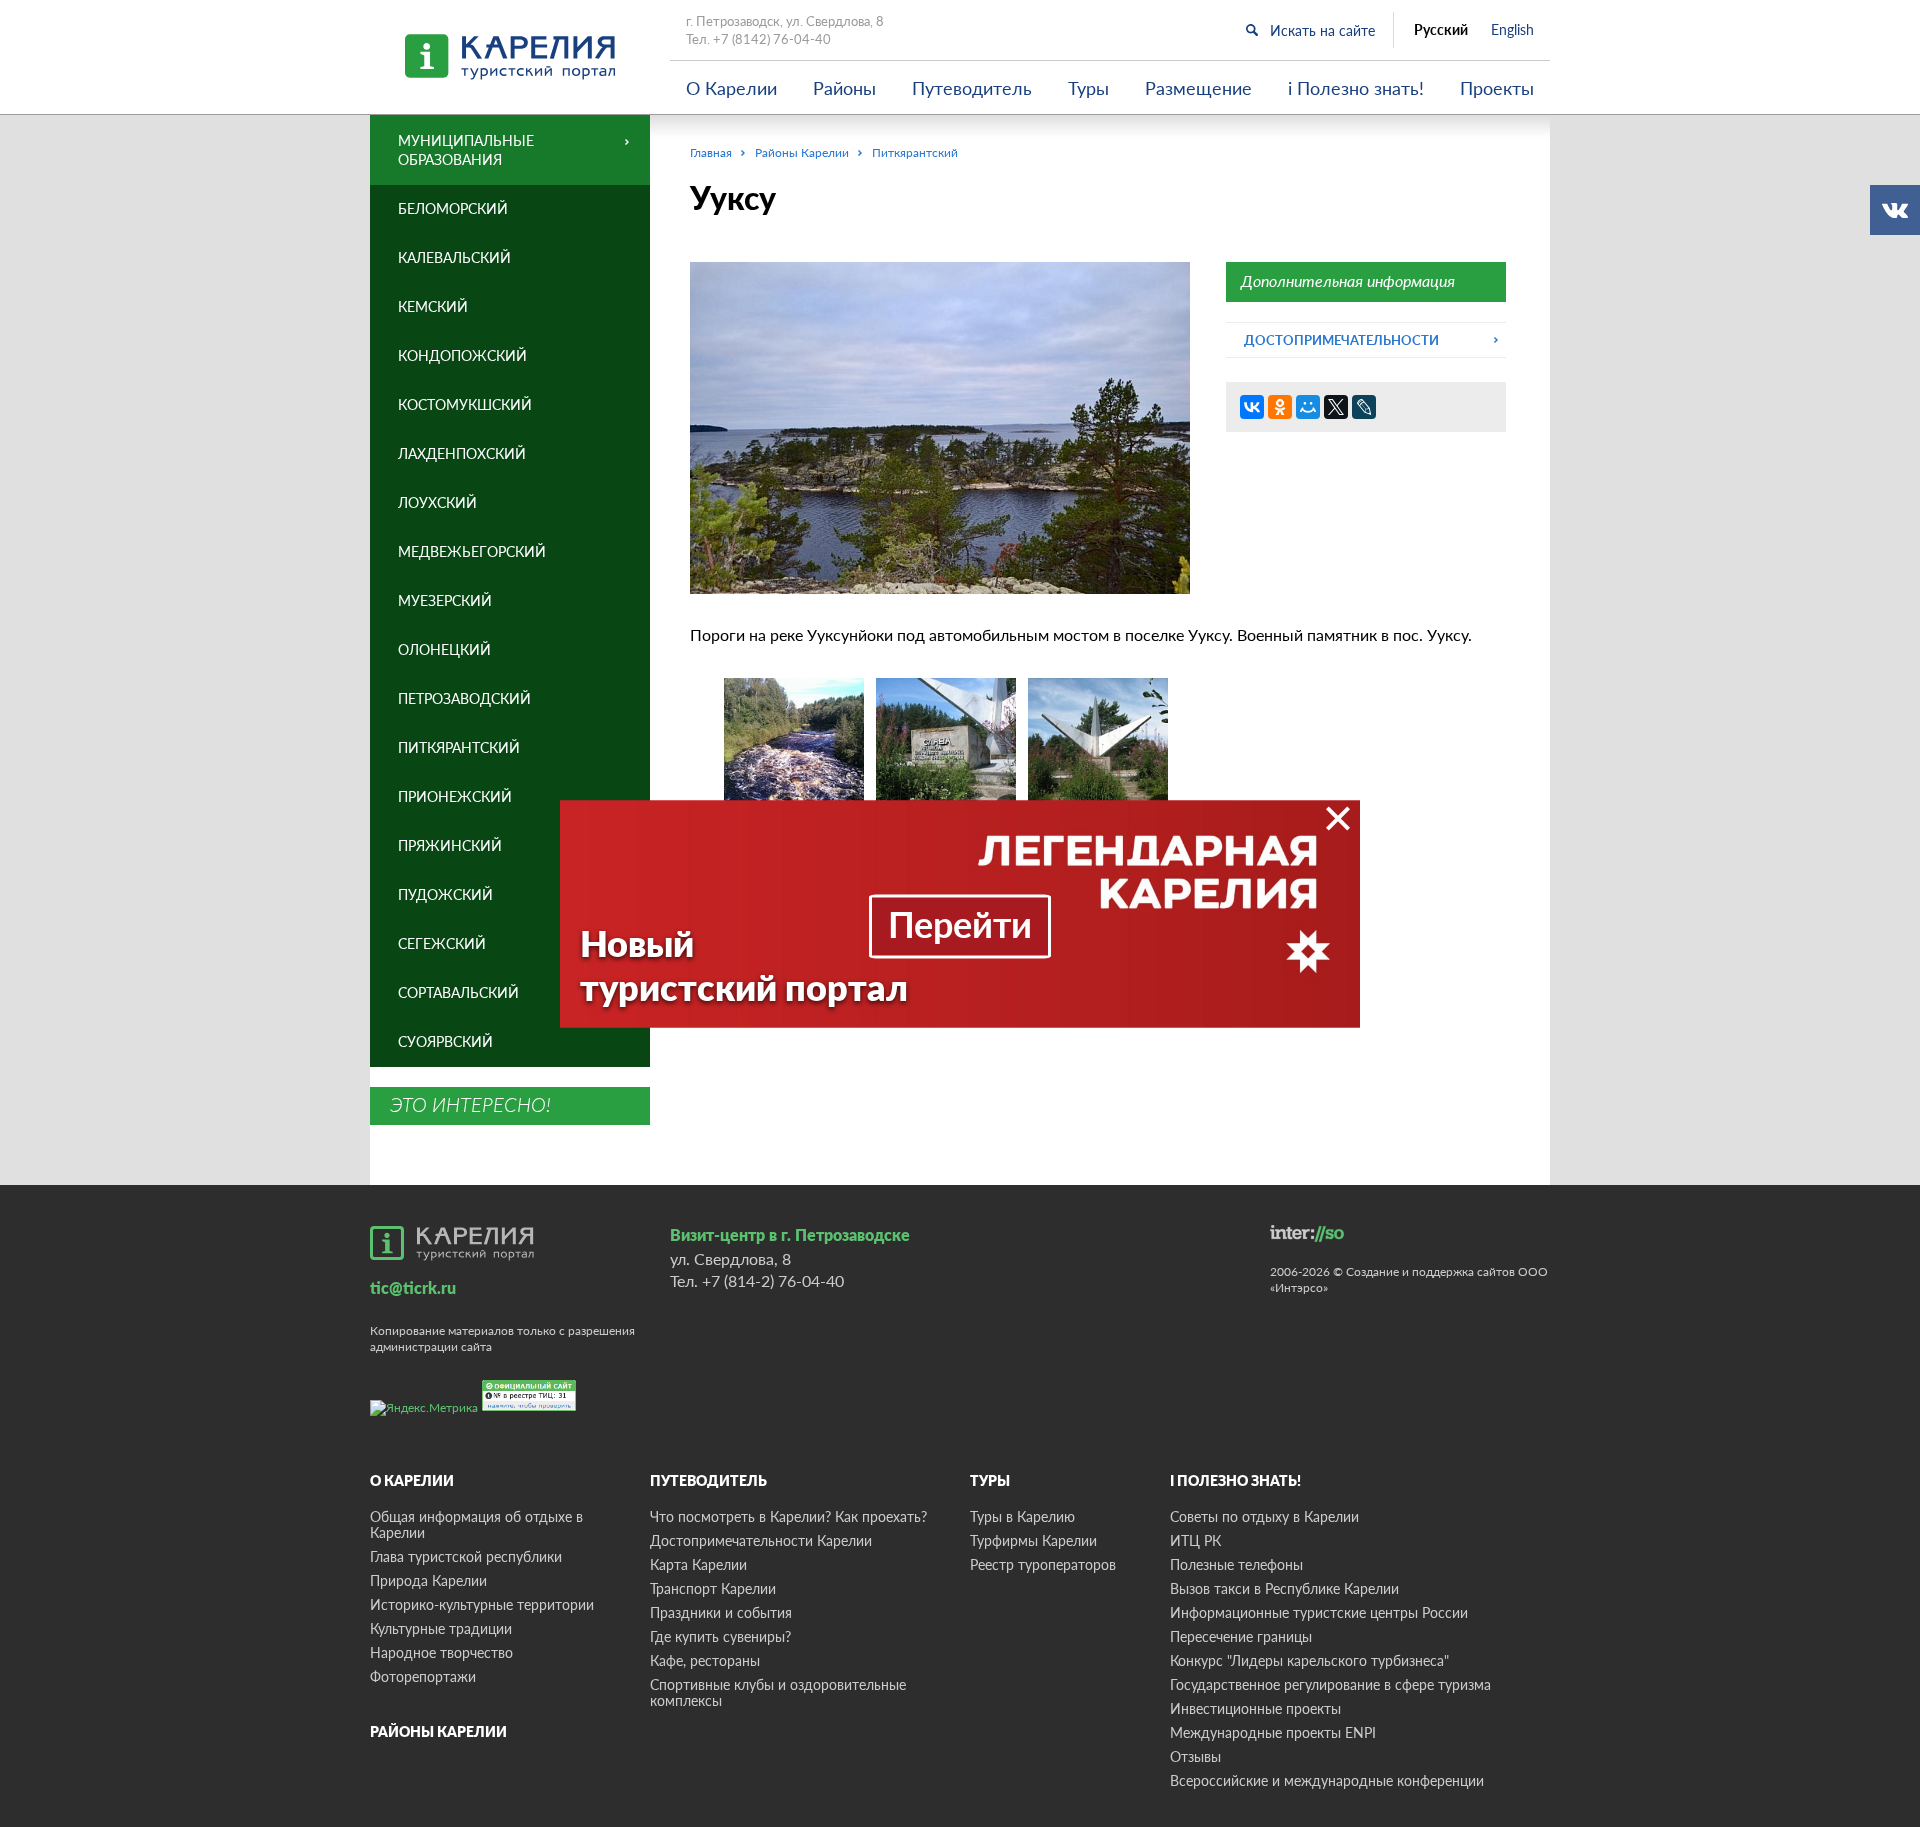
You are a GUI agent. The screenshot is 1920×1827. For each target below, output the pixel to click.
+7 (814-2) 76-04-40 (773, 1280)
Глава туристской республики (466, 1556)
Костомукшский (465, 404)
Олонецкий (444, 649)
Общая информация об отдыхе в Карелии (476, 1524)
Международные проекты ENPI (1273, 1732)
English (1512, 30)
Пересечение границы (1241, 1636)
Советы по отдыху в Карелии (1264, 1516)
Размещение (1198, 88)
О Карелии (731, 88)
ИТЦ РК (1195, 1540)
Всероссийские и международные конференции (1327, 1780)
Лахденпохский (462, 453)
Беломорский (453, 208)
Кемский (433, 306)
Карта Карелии (698, 1564)
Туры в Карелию (1022, 1516)
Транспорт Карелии (713, 1588)
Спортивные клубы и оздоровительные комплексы (778, 1692)
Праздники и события (721, 1612)
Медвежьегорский (472, 551)
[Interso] (1307, 1233)
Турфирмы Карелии (1033, 1540)
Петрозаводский (464, 698)
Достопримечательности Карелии (761, 1540)
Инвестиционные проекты (1255, 1708)
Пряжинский (450, 845)
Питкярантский (459, 747)
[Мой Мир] (1308, 407)
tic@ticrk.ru (413, 1287)
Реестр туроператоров (1043, 1564)
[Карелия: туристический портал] (452, 1243)
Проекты (1497, 88)
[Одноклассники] (1280, 407)
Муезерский (445, 600)
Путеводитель (972, 88)
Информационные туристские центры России (1319, 1612)
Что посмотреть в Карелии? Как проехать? (788, 1516)
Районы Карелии (438, 1731)
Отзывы (1195, 1756)
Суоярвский (445, 1041)
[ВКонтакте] (1252, 407)
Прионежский (455, 796)
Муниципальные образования (466, 150)
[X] (1336, 407)
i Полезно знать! (1356, 88)
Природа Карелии (428, 1580)
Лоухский (437, 502)
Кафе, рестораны (705, 1660)
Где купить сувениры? (720, 1636)
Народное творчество (441, 1652)
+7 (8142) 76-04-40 (772, 39)
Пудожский (445, 894)
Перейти (960, 923)
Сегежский (442, 943)
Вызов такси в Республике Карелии (1284, 1588)
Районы (844, 88)
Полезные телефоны (1236, 1564)
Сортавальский (458, 992)
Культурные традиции (441, 1628)
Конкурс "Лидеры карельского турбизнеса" (1309, 1660)
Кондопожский (462, 355)
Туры (1088, 88)
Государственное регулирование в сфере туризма (1330, 1684)
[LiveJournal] (1364, 407)
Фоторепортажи (423, 1676)
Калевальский (454, 257)
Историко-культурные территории (482, 1604)
